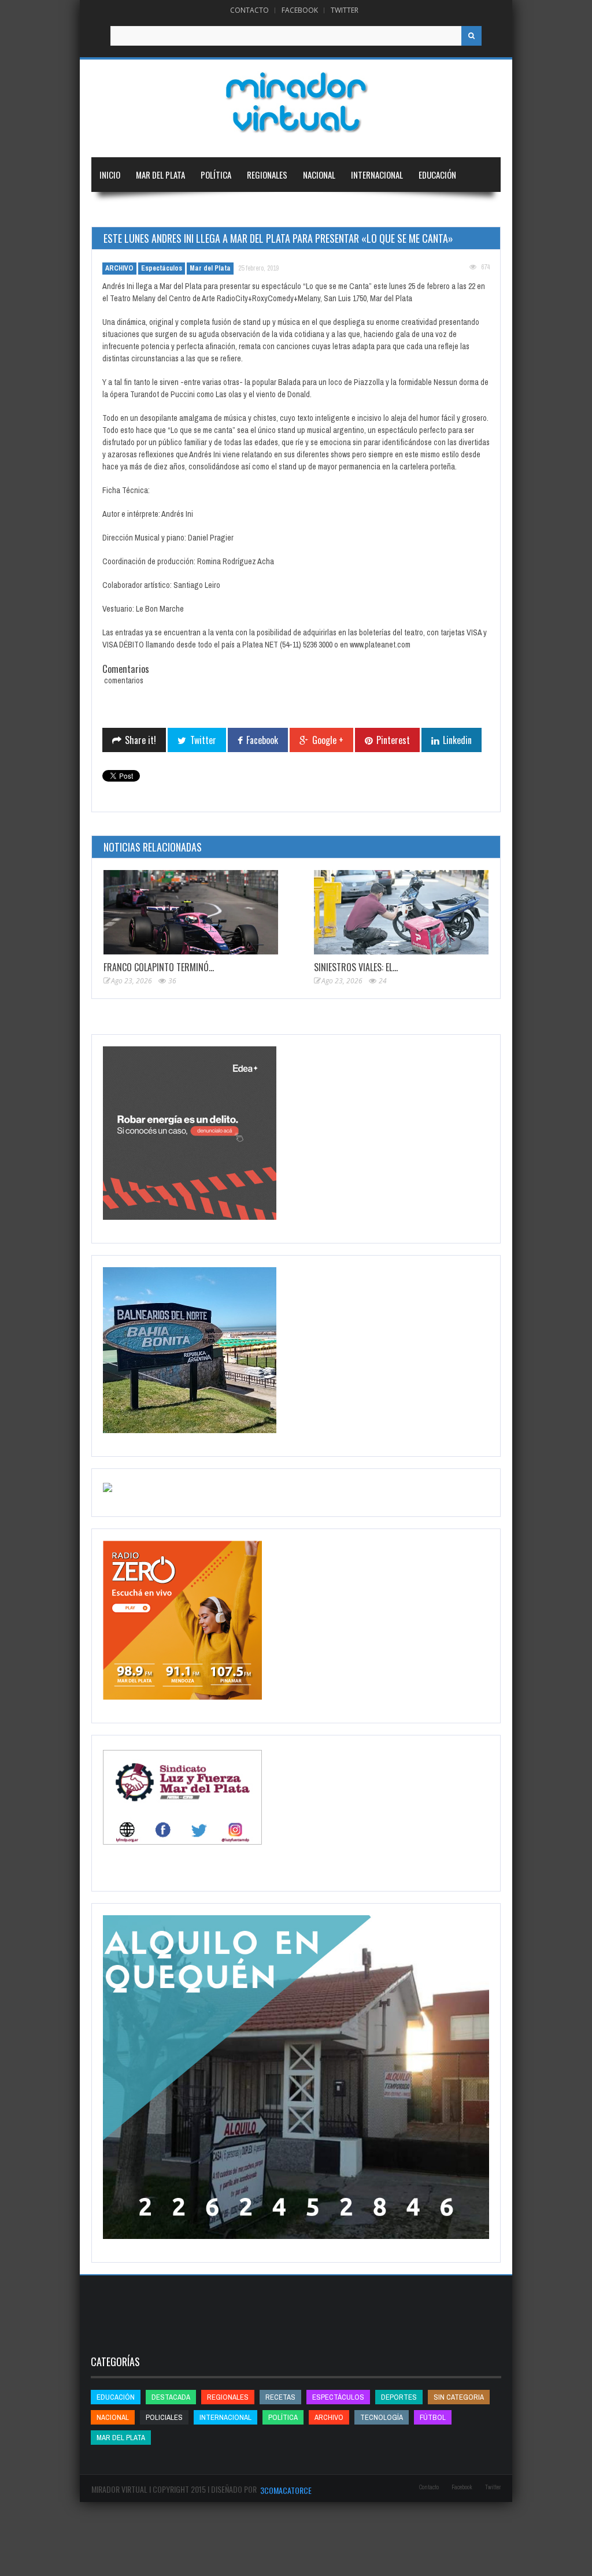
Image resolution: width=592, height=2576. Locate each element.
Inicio (110, 175)
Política (216, 175)
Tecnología (180, 209)
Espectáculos (162, 268)
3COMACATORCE (286, 2490)
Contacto (249, 10)
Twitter (345, 10)
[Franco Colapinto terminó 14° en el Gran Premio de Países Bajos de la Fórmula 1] (191, 912)
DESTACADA (171, 2397)
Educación (437, 175)
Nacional (319, 175)
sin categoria (459, 2397)
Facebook (300, 10)
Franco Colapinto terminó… (159, 967)
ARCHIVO (119, 268)
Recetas (280, 2397)
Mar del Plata (160, 175)
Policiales (164, 2417)
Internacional (377, 175)
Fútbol (433, 2417)
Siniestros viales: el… (356, 967)
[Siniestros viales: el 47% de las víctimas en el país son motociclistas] (401, 912)
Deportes (117, 209)
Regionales (267, 175)
